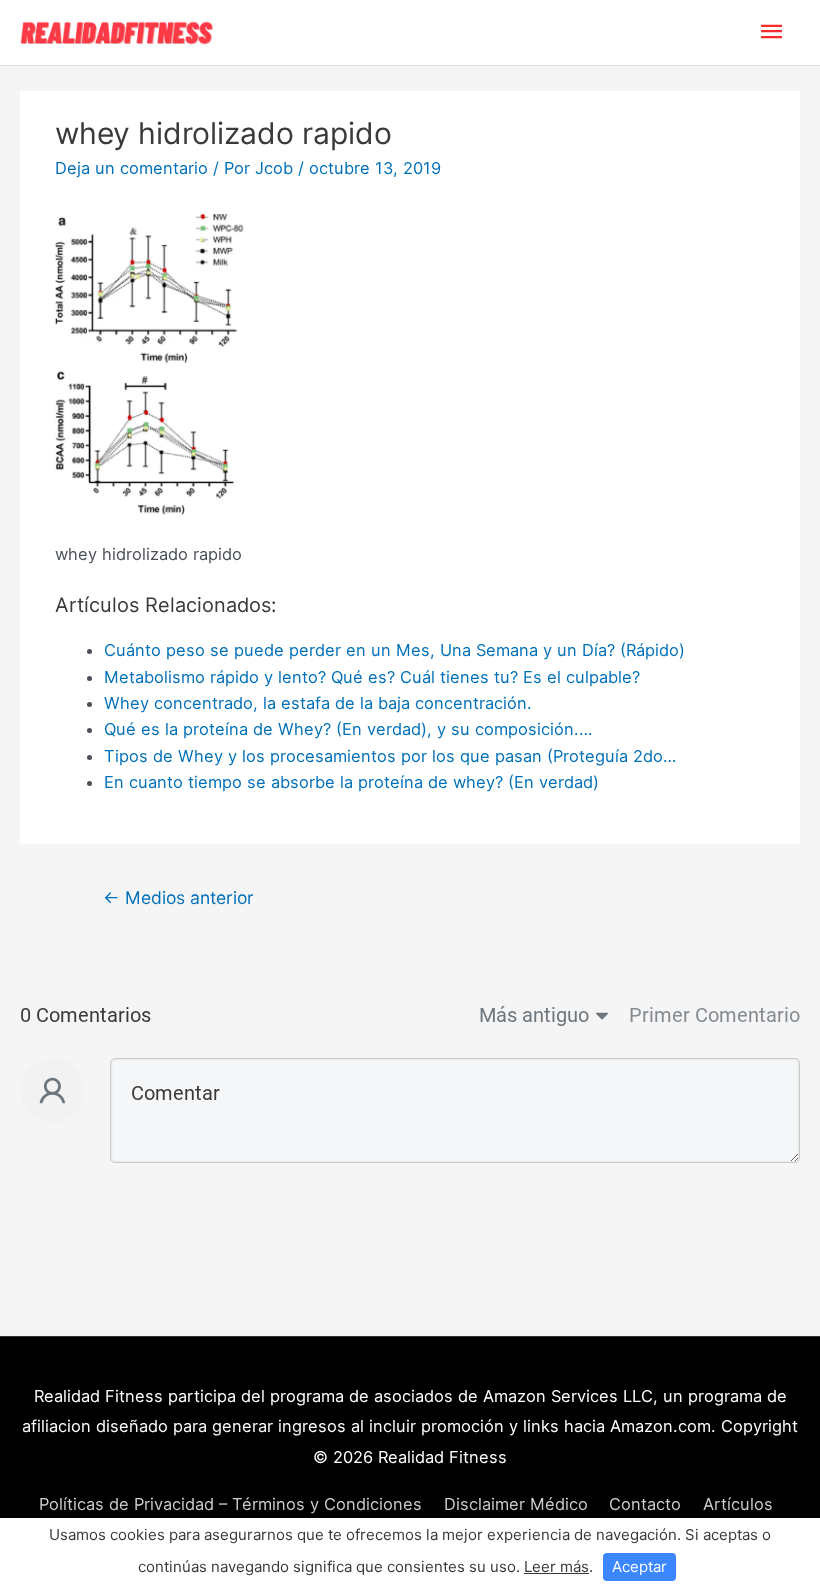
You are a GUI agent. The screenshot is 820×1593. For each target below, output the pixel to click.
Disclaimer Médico (516, 1504)
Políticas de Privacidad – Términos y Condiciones (230, 1504)
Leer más (556, 1566)
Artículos (738, 1504)
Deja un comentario (131, 168)
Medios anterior (178, 897)
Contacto (645, 1504)
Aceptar (639, 1566)
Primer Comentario (714, 1015)
